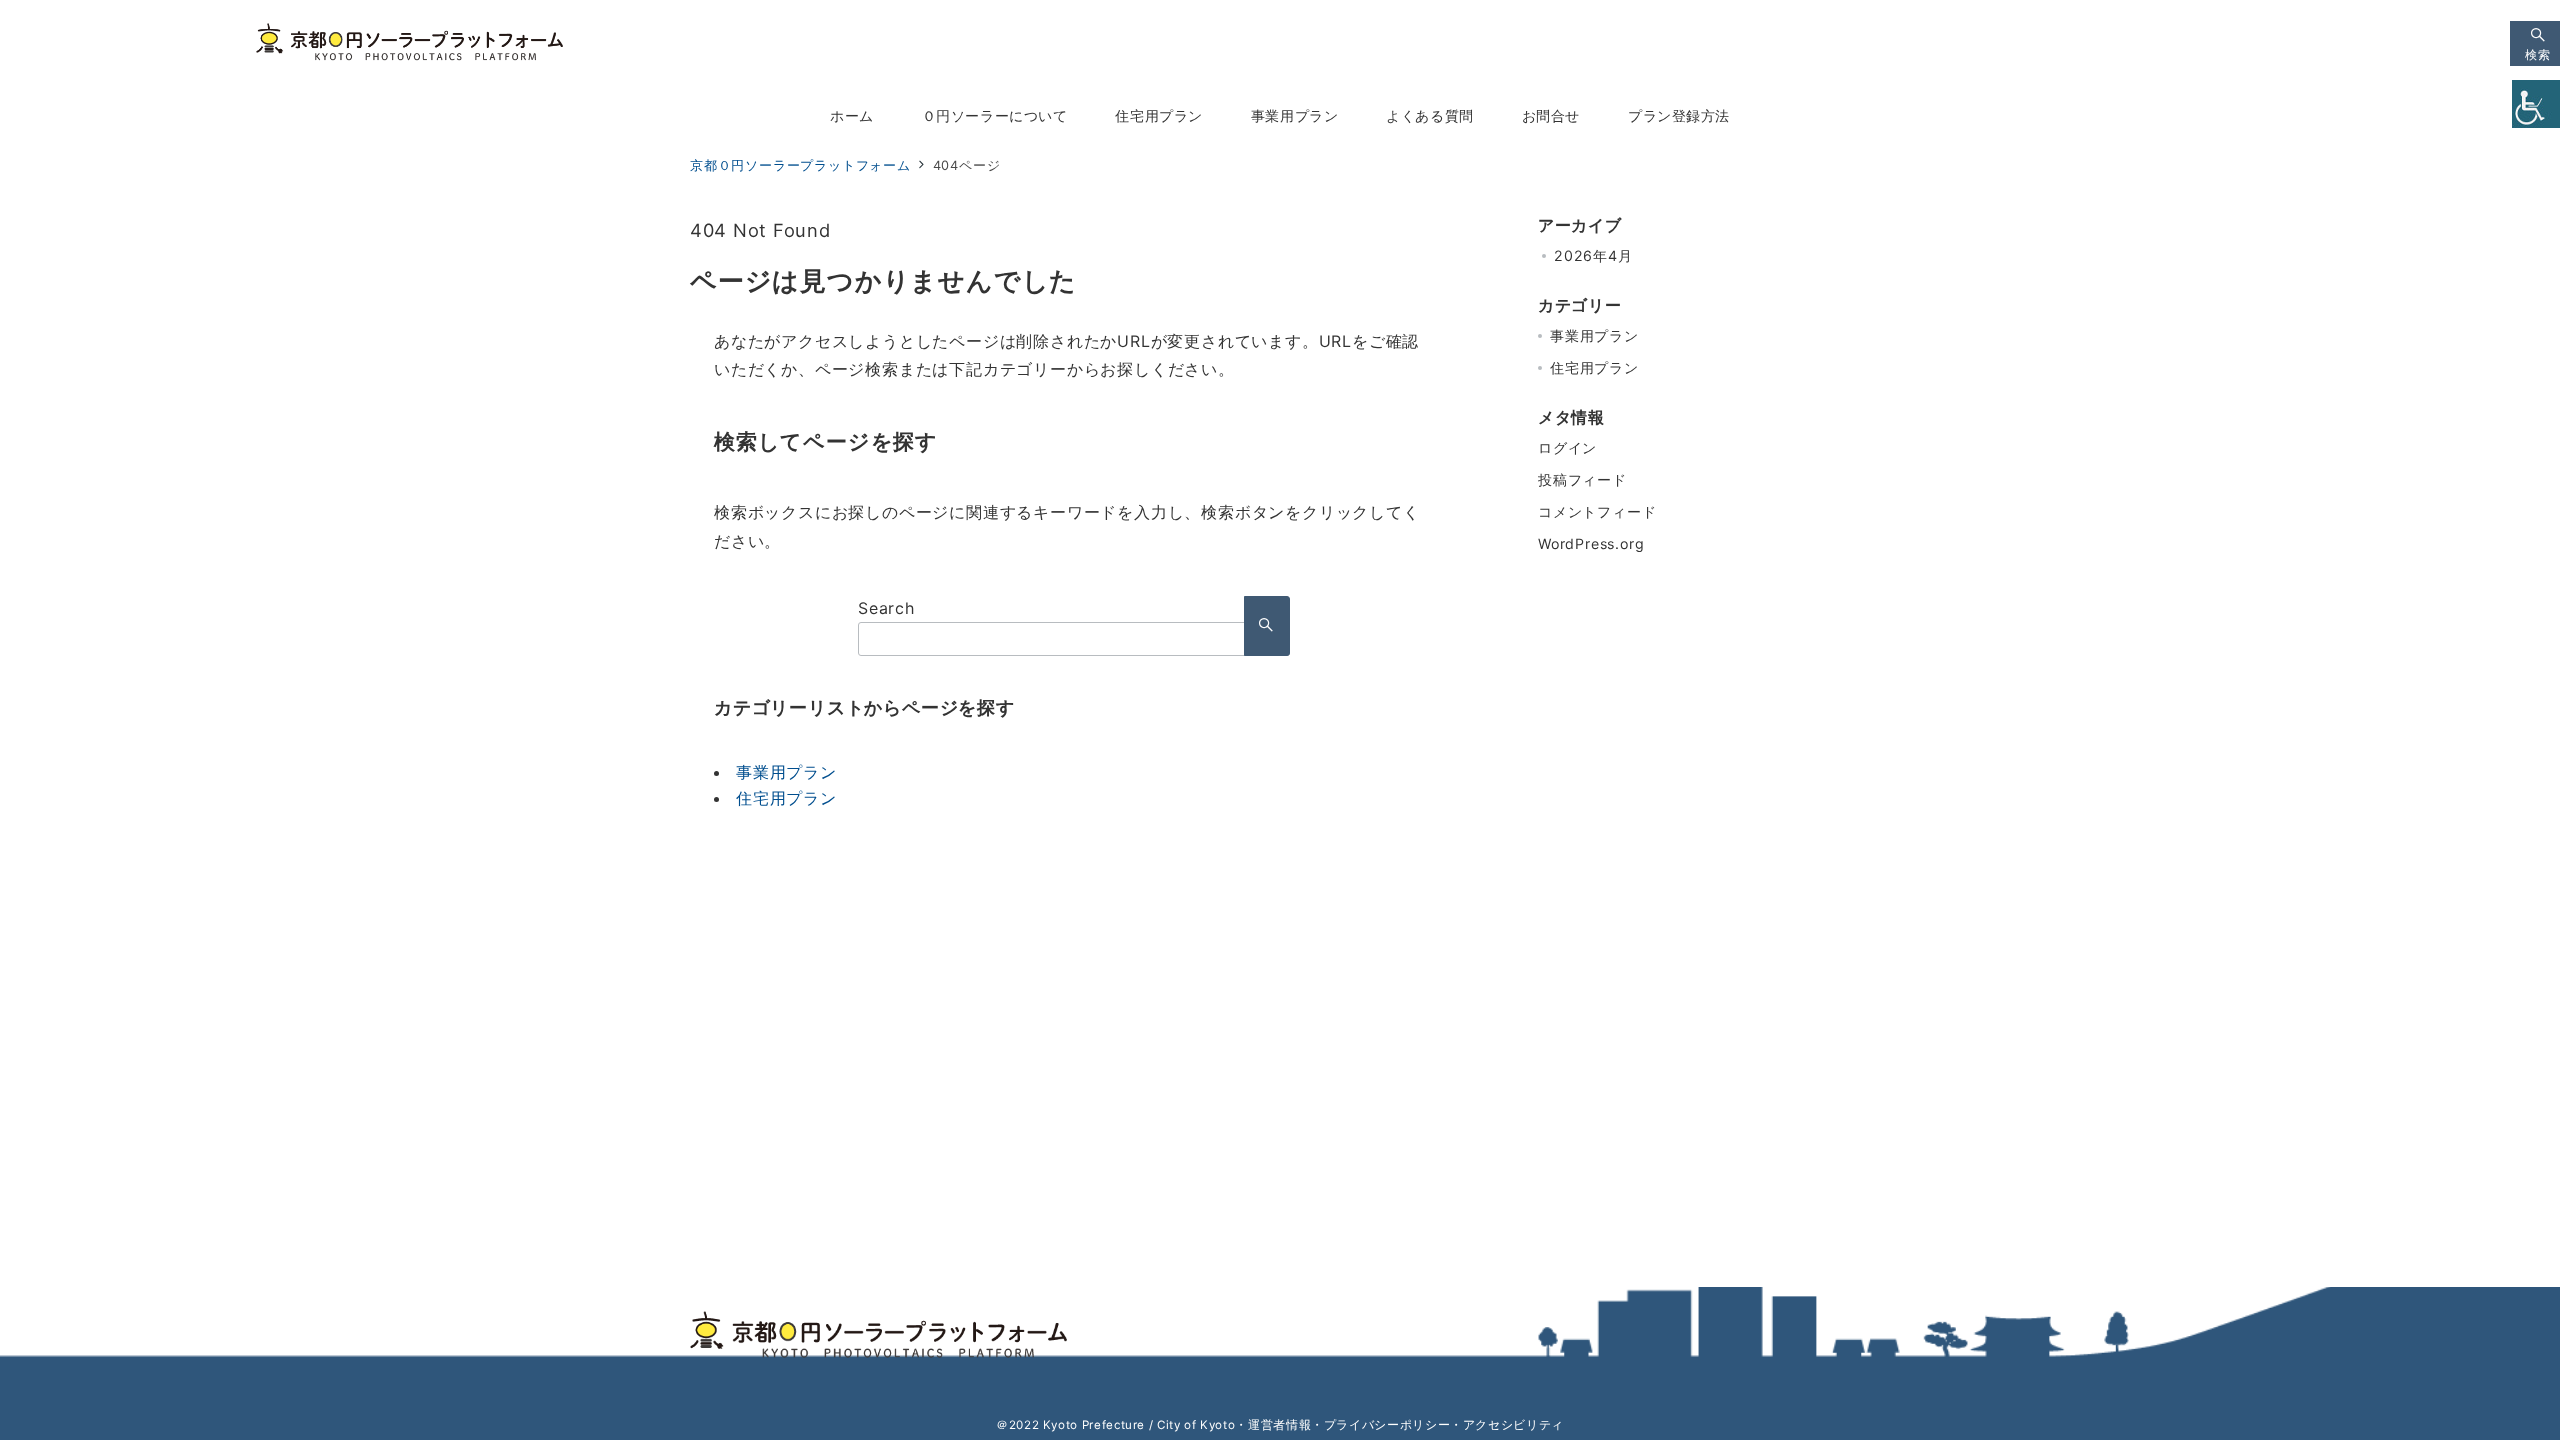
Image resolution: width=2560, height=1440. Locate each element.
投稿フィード (1582, 479)
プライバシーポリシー (1387, 1425)
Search (886, 608)
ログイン (1567, 447)
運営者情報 (1279, 1425)
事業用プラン (786, 772)
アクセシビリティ (1513, 1425)
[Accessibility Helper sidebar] (2536, 104)
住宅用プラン (786, 798)
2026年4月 (1593, 255)
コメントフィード (1597, 511)
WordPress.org (1591, 543)
